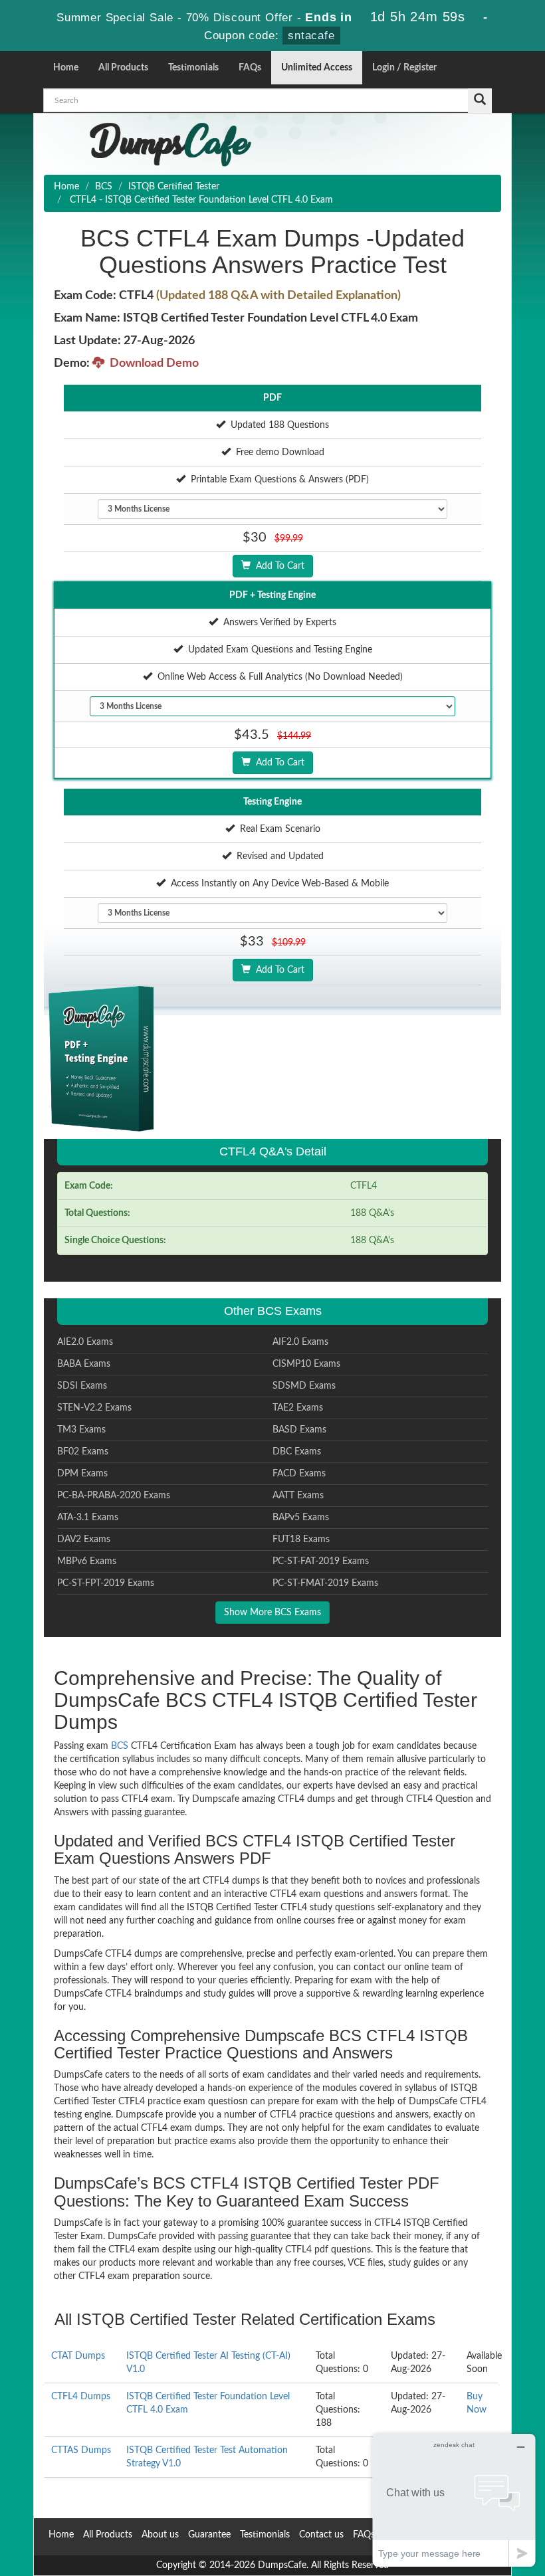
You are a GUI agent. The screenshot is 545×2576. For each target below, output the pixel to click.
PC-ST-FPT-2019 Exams (106, 1583)
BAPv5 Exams (301, 1518)
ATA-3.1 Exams (88, 1518)
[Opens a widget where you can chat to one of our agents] (454, 2500)
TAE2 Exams (298, 1408)
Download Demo (152, 363)
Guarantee (209, 2535)
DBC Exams (297, 1452)
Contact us (321, 2535)
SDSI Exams (82, 1386)
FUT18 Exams (301, 1539)
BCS (104, 187)
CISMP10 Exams (306, 1364)
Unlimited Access (317, 68)
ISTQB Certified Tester (174, 187)
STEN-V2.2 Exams (94, 1408)
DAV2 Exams (84, 1539)
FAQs (250, 68)
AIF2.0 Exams (300, 1342)
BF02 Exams (83, 1452)
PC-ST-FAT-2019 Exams (321, 1561)
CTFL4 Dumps (81, 2397)
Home (66, 68)
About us (160, 2535)
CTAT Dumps (78, 2356)
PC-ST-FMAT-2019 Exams (325, 1583)
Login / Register (404, 68)
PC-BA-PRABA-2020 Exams (114, 1496)
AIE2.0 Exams (85, 1342)
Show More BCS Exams (272, 1613)
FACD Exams (299, 1474)
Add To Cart (277, 566)
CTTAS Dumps (81, 2450)
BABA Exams (84, 1364)
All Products (123, 68)
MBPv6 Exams (87, 1561)
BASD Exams (299, 1430)
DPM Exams (82, 1474)
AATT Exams (298, 1496)
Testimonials (193, 68)
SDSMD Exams (304, 1386)
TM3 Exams (81, 1430)
